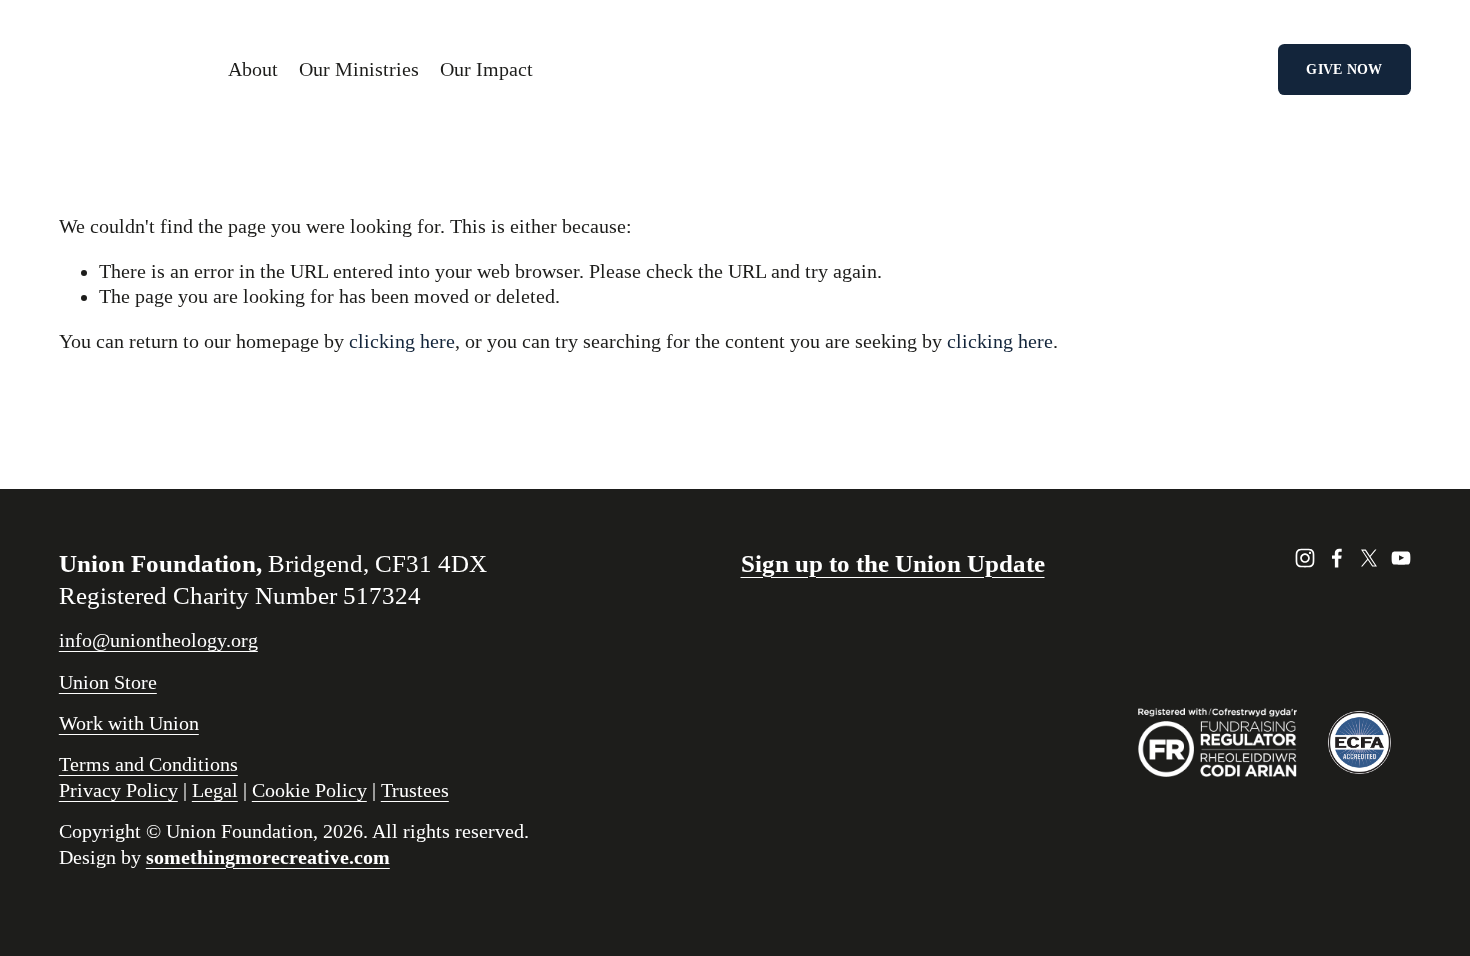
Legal (215, 790)
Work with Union (129, 723)
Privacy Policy (118, 790)
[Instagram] (1305, 558)
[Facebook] (1337, 558)
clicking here (402, 341)
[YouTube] (1401, 558)
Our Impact (486, 69)
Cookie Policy (309, 790)
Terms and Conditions (148, 764)
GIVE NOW (1344, 69)
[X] (1369, 558)
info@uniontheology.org (158, 640)
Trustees (415, 790)
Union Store (108, 682)
